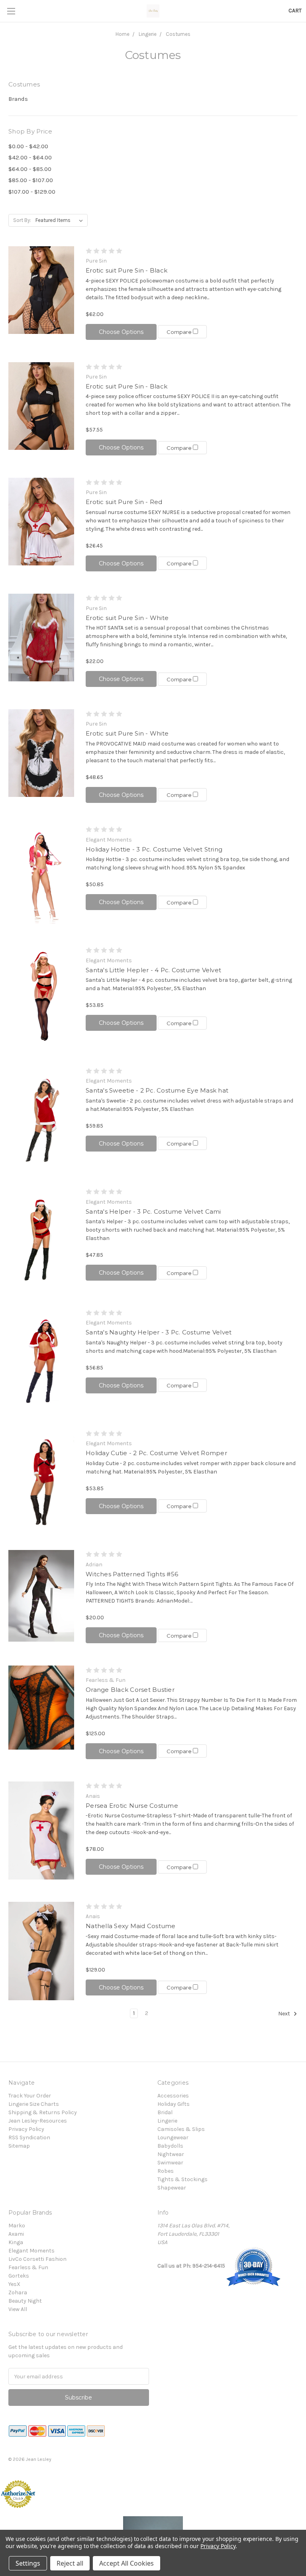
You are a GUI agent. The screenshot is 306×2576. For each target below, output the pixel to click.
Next (285, 2014)
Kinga (16, 2242)
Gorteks (19, 2276)
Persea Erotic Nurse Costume (132, 1806)
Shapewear (172, 2188)
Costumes (178, 34)
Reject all (70, 2563)
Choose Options (121, 332)
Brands (18, 99)
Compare (180, 332)
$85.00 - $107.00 (31, 180)
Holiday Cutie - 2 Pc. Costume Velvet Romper (156, 1453)
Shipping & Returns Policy (43, 2112)
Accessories (173, 2096)
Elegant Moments (31, 2251)
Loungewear (173, 2138)
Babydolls (170, 2146)
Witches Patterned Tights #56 (132, 1574)
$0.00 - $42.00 (28, 146)
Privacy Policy (26, 2129)
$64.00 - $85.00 (30, 169)
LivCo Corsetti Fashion (37, 2259)
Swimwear (170, 2163)
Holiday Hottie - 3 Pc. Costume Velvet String (154, 849)
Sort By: (22, 220)
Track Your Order (30, 2096)
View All (18, 2309)
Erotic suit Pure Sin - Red (124, 502)
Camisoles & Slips (181, 2129)
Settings (28, 2563)
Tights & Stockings (182, 2179)
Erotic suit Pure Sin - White (127, 618)
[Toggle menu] (11, 11)
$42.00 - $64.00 (30, 157)
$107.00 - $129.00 (32, 192)
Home (123, 34)
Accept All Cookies (127, 2563)
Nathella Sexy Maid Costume (131, 1926)
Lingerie (148, 34)
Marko (17, 2226)
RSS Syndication (29, 2138)
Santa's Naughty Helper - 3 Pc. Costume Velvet (159, 1332)
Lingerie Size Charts (34, 2104)
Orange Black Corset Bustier (130, 1690)
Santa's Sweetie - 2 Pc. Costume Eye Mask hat (157, 1090)
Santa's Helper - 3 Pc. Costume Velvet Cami (153, 1211)
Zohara (18, 2293)
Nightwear (171, 2154)
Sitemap (19, 2146)
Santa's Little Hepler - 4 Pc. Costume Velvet (153, 970)
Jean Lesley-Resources (38, 2121)
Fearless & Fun (28, 2267)
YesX (14, 2284)
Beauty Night (25, 2301)
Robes (166, 2171)
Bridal (165, 2112)
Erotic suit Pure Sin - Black (127, 270)
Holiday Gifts (174, 2104)
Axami (16, 2234)
